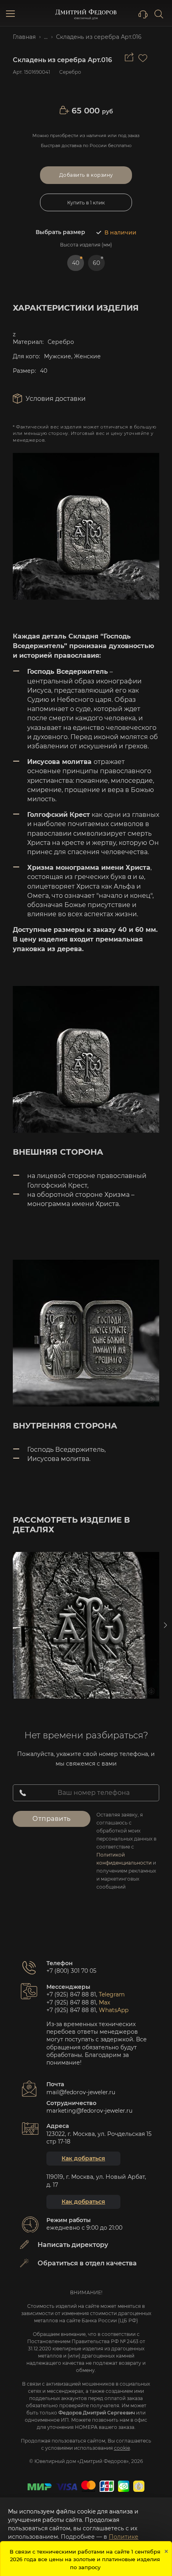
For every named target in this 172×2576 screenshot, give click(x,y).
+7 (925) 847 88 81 (71, 1994)
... (46, 37)
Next (165, 1625)
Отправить (52, 1819)
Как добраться (83, 2158)
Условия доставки (56, 399)
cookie (122, 2448)
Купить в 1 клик (86, 203)
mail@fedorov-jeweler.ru (81, 2092)
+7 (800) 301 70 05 (71, 1971)
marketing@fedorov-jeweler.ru (89, 2111)
